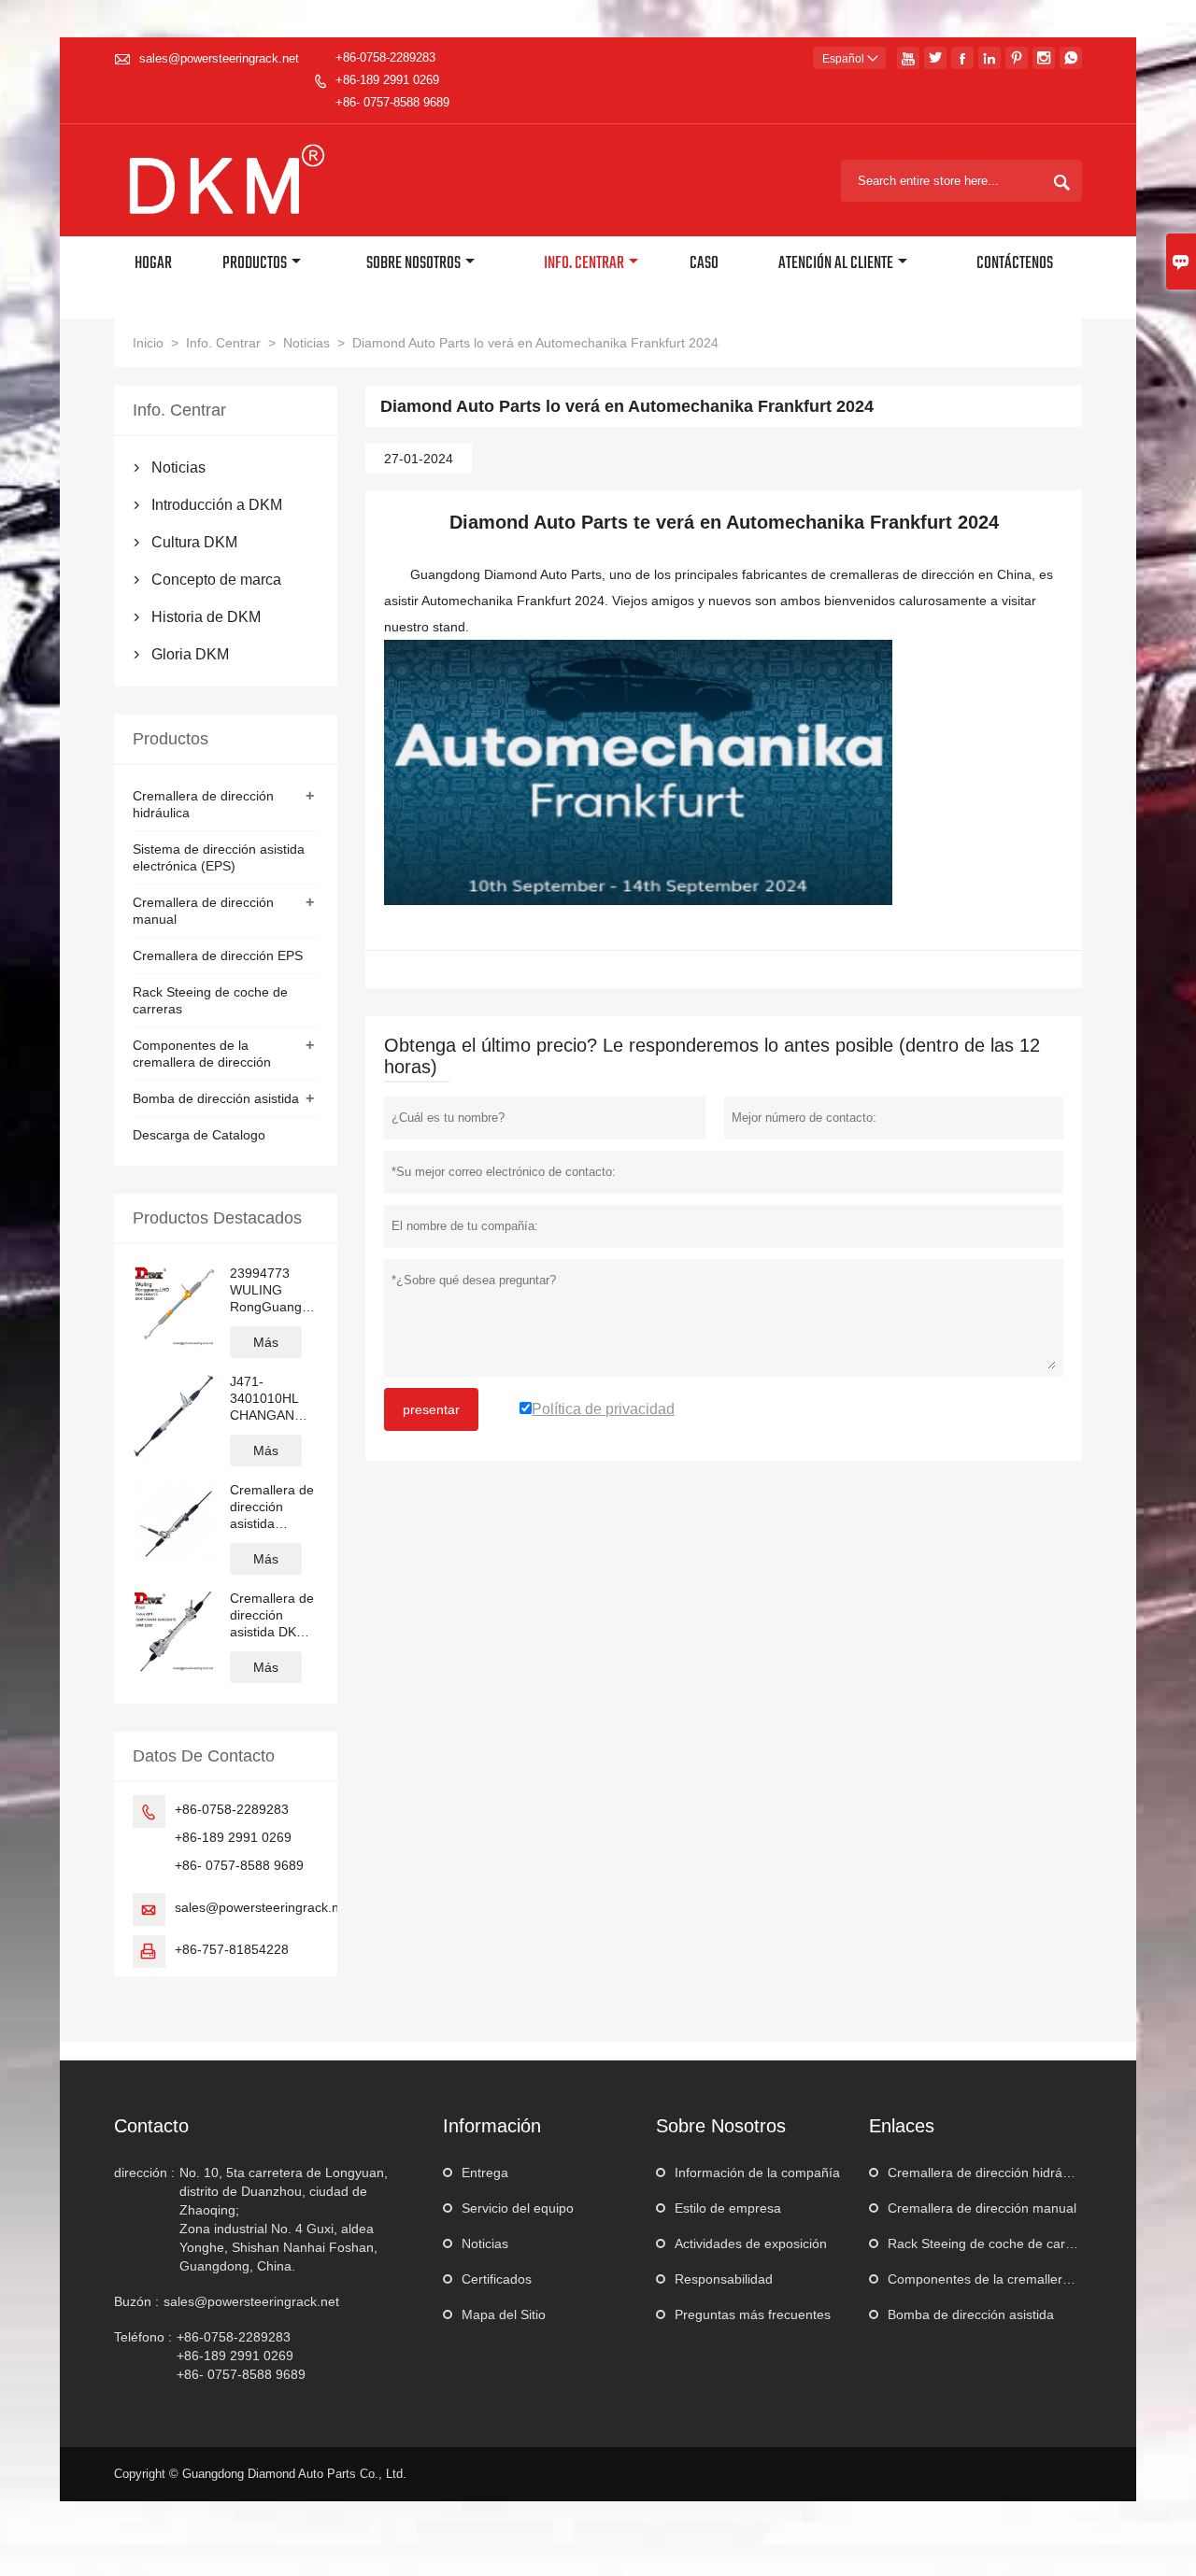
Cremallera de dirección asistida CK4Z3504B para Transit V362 (272, 1507)
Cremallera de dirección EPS (218, 955)
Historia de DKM (206, 617)
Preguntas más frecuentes (753, 2314)
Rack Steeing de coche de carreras (992, 2243)
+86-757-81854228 (232, 1949)
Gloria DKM (190, 654)
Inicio (148, 343)
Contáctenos (1015, 264)
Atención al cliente (836, 264)
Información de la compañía (757, 2173)
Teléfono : (143, 2337)
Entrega (485, 2173)
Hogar (153, 264)
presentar (431, 1409)
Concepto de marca (216, 580)
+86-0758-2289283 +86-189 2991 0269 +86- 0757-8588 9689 (392, 80)
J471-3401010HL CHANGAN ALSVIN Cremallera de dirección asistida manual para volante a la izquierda (272, 1399)
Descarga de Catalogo (199, 1135)
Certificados (497, 2279)
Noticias (306, 343)
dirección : (144, 2173)
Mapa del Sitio (504, 2314)
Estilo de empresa (728, 2208)
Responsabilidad (724, 2279)
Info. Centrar (584, 264)
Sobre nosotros (413, 264)
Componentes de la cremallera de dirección (1017, 2279)
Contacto (151, 2126)
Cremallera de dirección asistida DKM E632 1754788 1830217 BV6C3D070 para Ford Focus (273, 1615)
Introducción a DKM (217, 505)
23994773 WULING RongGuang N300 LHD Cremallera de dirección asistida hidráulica (272, 1290)
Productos (255, 264)
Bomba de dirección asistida (216, 1098)
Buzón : (136, 2301)
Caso (704, 264)
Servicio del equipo (518, 2208)
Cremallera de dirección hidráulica (989, 2173)
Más (266, 1342)
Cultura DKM (194, 542)
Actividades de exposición (751, 2243)
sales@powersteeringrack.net (219, 58)
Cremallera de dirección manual (982, 2208)
